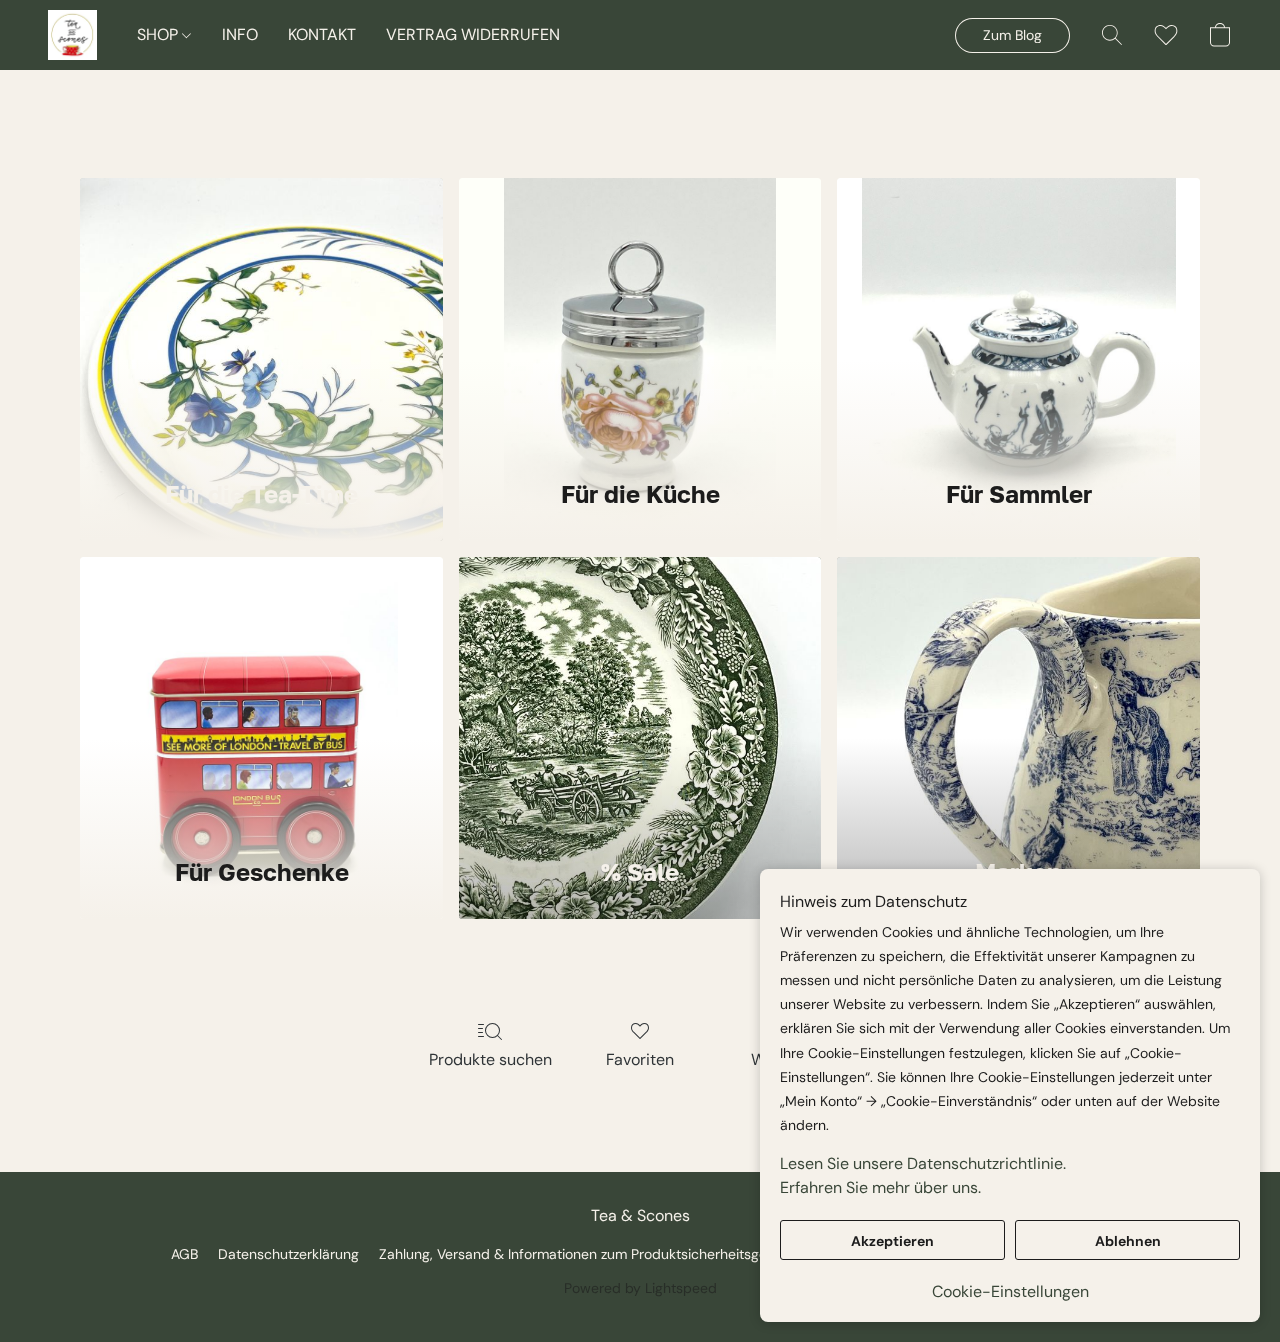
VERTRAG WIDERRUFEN (473, 34)
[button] (72, 35)
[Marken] (1018, 695)
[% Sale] (640, 695)
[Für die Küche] (640, 316)
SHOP (159, 34)
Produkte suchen (490, 1059)
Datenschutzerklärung (288, 1254)
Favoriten (640, 1059)
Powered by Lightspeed (640, 1288)
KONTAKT (322, 34)
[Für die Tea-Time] (261, 316)
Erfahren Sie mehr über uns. (880, 1187)
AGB (184, 1254)
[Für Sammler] (1018, 316)
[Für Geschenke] (261, 695)
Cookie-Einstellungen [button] (1010, 1291)
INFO (240, 34)
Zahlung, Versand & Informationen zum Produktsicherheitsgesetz (586, 1254)
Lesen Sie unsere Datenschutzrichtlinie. (923, 1163)
